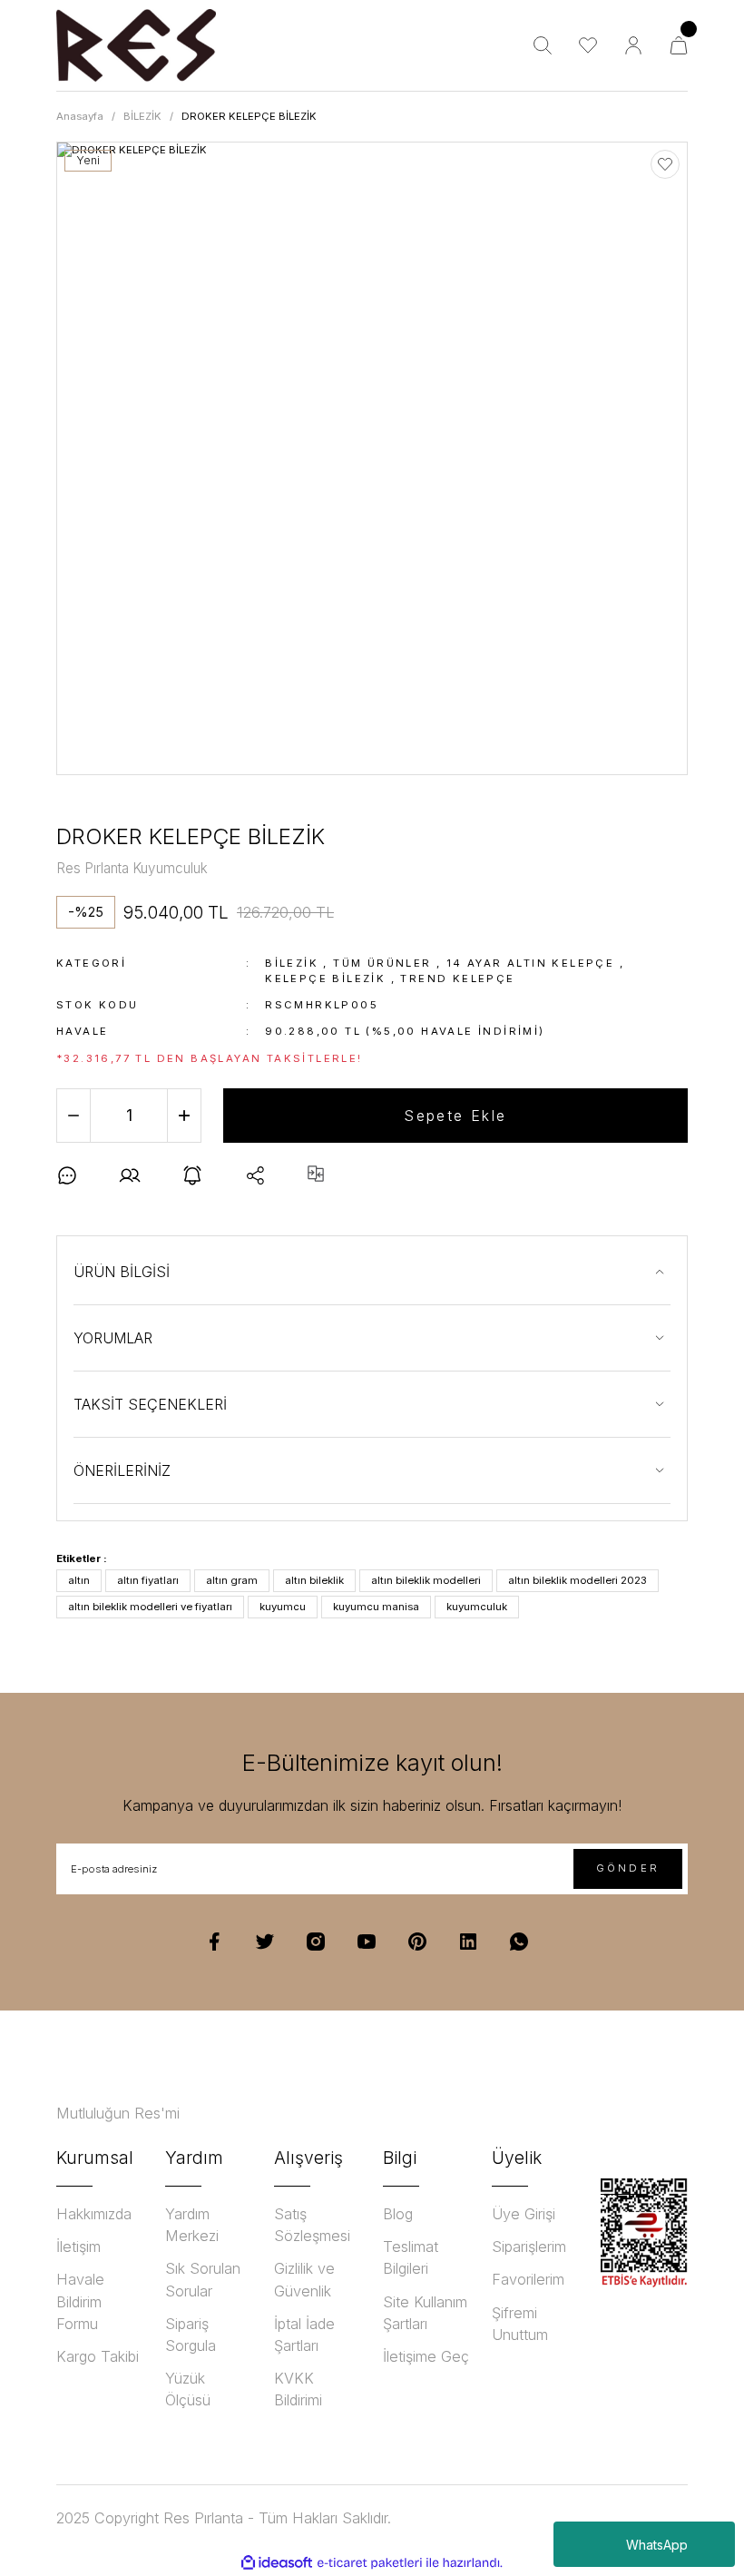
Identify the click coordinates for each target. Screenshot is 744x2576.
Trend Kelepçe (457, 978)
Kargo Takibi (98, 2356)
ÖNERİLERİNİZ (122, 1470)
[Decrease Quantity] (73, 1116)
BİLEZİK (292, 963)
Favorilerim (528, 2279)
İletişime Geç (426, 2356)
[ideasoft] (277, 2563)
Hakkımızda (94, 2214)
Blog (398, 2214)
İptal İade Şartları (304, 2335)
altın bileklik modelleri (426, 1580)
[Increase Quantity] (184, 1116)
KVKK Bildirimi (298, 2389)
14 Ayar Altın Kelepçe (530, 963)
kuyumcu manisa (376, 1607)
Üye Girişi (524, 2214)
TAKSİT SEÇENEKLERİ (150, 1404)
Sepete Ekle (455, 1116)
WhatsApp (657, 2545)
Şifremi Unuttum (520, 2324)
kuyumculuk (477, 1607)
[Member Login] (633, 45)
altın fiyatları (148, 1580)
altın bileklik (314, 1580)
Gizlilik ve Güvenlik (304, 2279)
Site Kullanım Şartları (425, 2313)
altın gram (232, 1580)
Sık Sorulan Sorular (203, 2279)
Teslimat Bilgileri (411, 2257)
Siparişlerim (529, 2247)
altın (79, 1580)
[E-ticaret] (370, 2563)
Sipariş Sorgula (191, 2335)
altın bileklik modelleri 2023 (578, 1580)
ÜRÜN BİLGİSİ (122, 1272)
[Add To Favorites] (665, 164)
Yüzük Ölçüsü (188, 2389)
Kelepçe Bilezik (325, 978)
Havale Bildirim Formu (80, 2301)
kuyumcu (283, 1607)
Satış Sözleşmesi (312, 2225)
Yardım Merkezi (192, 2225)
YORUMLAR (113, 1338)
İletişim (78, 2247)
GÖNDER (628, 1868)
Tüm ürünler (382, 963)
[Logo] (136, 45)
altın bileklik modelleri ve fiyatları (150, 1607)
